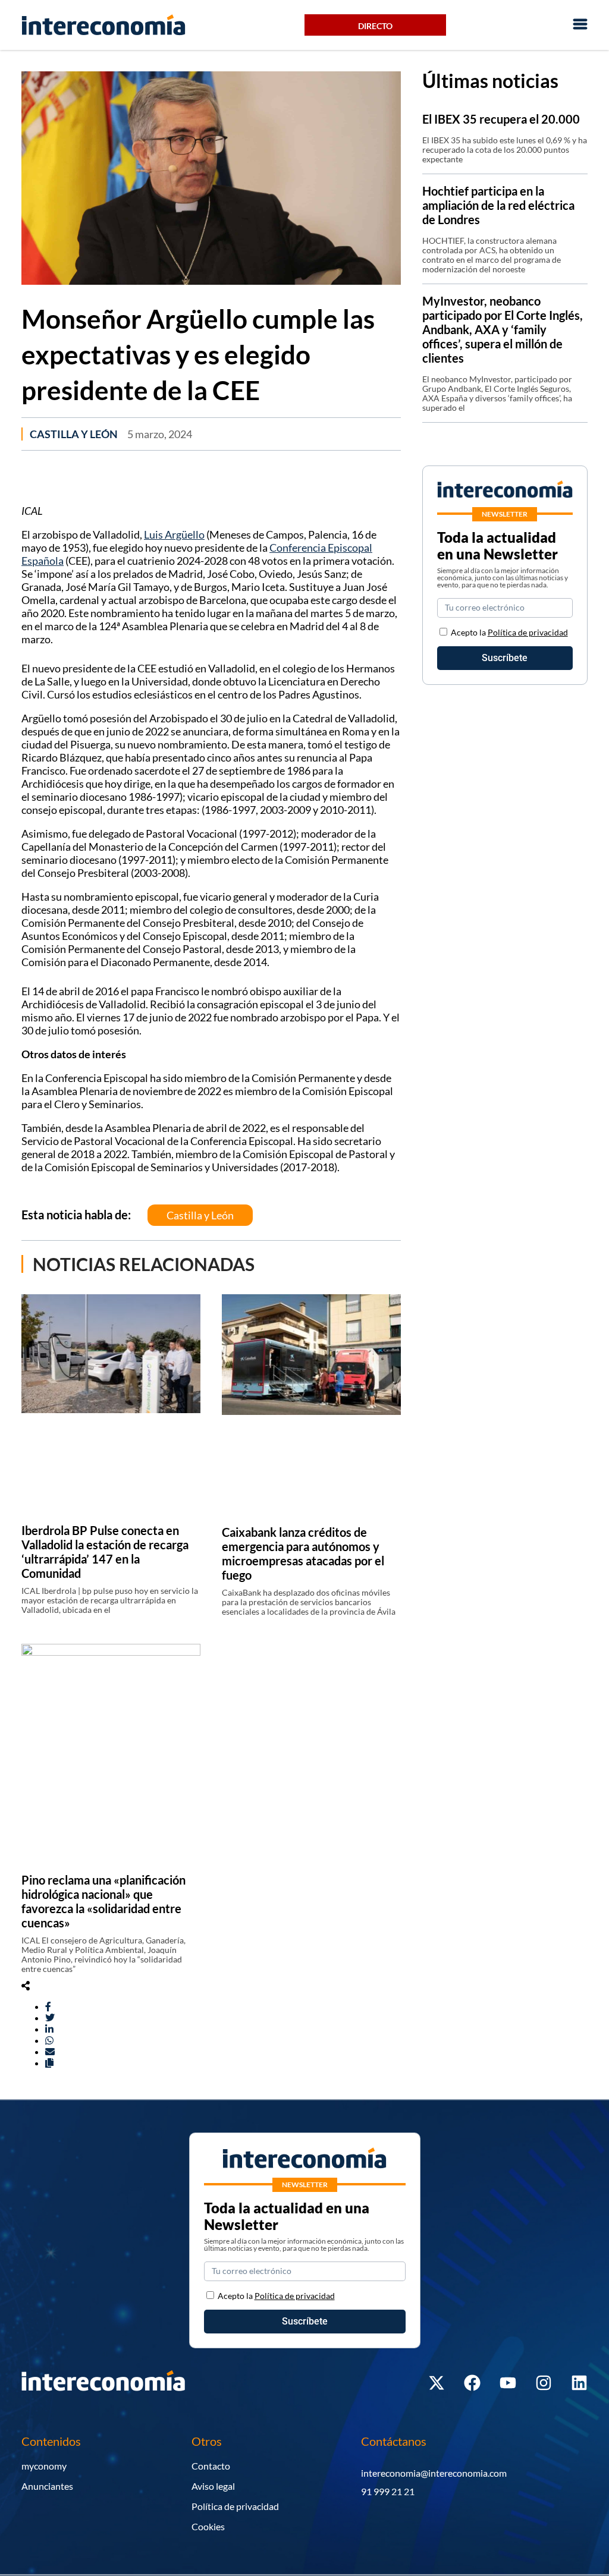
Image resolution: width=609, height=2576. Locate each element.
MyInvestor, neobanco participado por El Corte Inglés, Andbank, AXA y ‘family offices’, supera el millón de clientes (503, 329)
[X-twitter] (437, 2383)
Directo (375, 26)
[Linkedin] (579, 2383)
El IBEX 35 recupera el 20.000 (501, 119)
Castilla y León (74, 434)
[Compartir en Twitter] (50, 2017)
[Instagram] (544, 2383)
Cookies (208, 2526)
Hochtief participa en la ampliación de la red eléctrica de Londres (498, 205)
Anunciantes (47, 2486)
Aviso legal (213, 2486)
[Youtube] (508, 2383)
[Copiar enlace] (49, 2063)
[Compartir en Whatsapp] (49, 2040)
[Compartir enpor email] (50, 2051)
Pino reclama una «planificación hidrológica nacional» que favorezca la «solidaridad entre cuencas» (103, 1901)
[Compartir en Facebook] (48, 2006)
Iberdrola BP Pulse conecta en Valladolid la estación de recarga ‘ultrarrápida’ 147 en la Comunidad (105, 1552)
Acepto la (509, 632)
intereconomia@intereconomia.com (434, 2473)
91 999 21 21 (388, 2491)
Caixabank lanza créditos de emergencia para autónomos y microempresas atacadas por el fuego (303, 1553)
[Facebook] (472, 2383)
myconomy (44, 2466)
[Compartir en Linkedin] (49, 2029)
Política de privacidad (528, 632)
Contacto (211, 2466)
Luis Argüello (174, 534)
